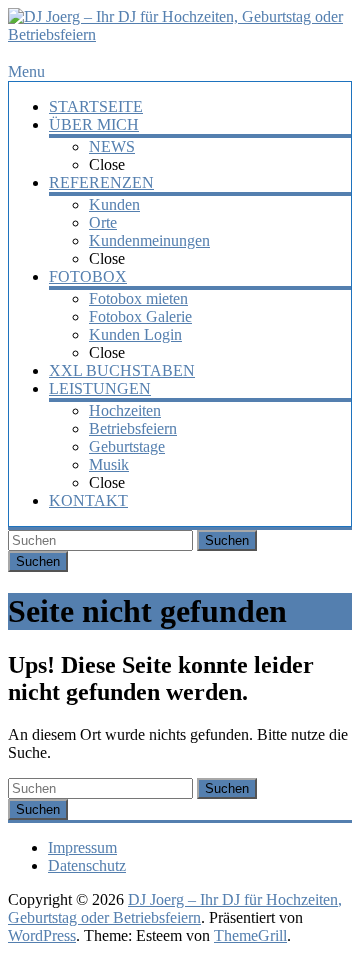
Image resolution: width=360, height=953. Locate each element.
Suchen (227, 540)
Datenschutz (87, 865)
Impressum (82, 847)
